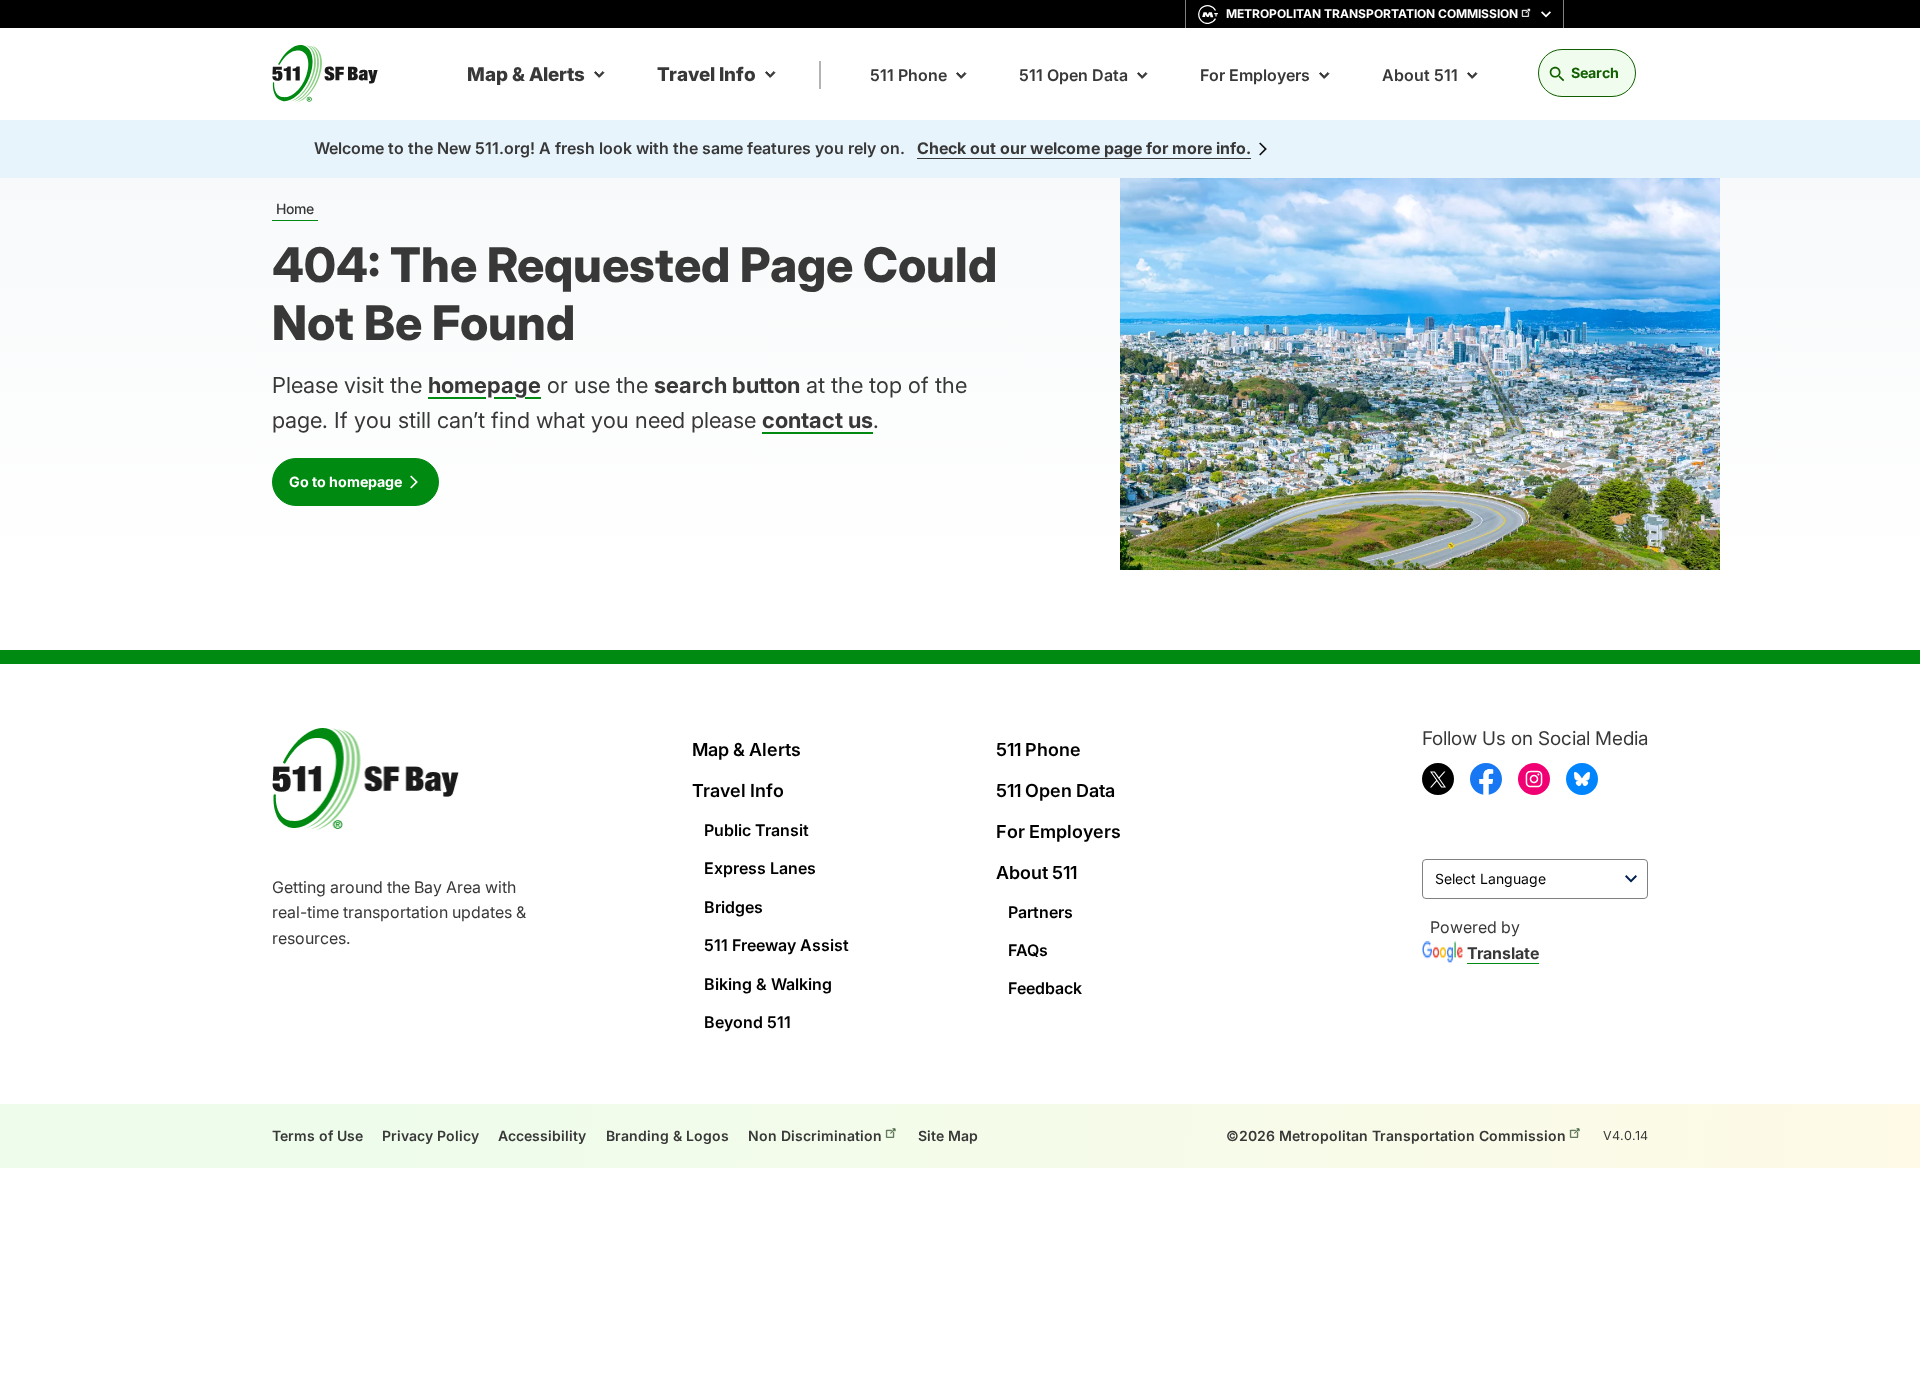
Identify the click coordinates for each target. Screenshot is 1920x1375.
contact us (817, 420)
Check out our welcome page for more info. (1084, 148)
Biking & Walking (768, 984)
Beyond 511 (747, 1022)
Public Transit (756, 830)
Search (1595, 72)
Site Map (948, 1135)
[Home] (333, 74)
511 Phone (908, 75)
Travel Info (706, 74)
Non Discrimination (815, 1135)
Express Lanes (760, 868)
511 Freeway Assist (776, 945)
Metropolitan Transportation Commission (1372, 13)
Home (295, 208)
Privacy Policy (430, 1135)
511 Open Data (1073, 75)
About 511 (1420, 75)
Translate (1503, 953)
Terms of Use (317, 1135)
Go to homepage (345, 481)
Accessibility (542, 1135)
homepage (484, 385)
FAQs (1028, 950)
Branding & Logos (667, 1135)
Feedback (1045, 988)
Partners (1040, 912)
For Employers (1255, 75)
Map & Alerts (526, 74)
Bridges (733, 907)
